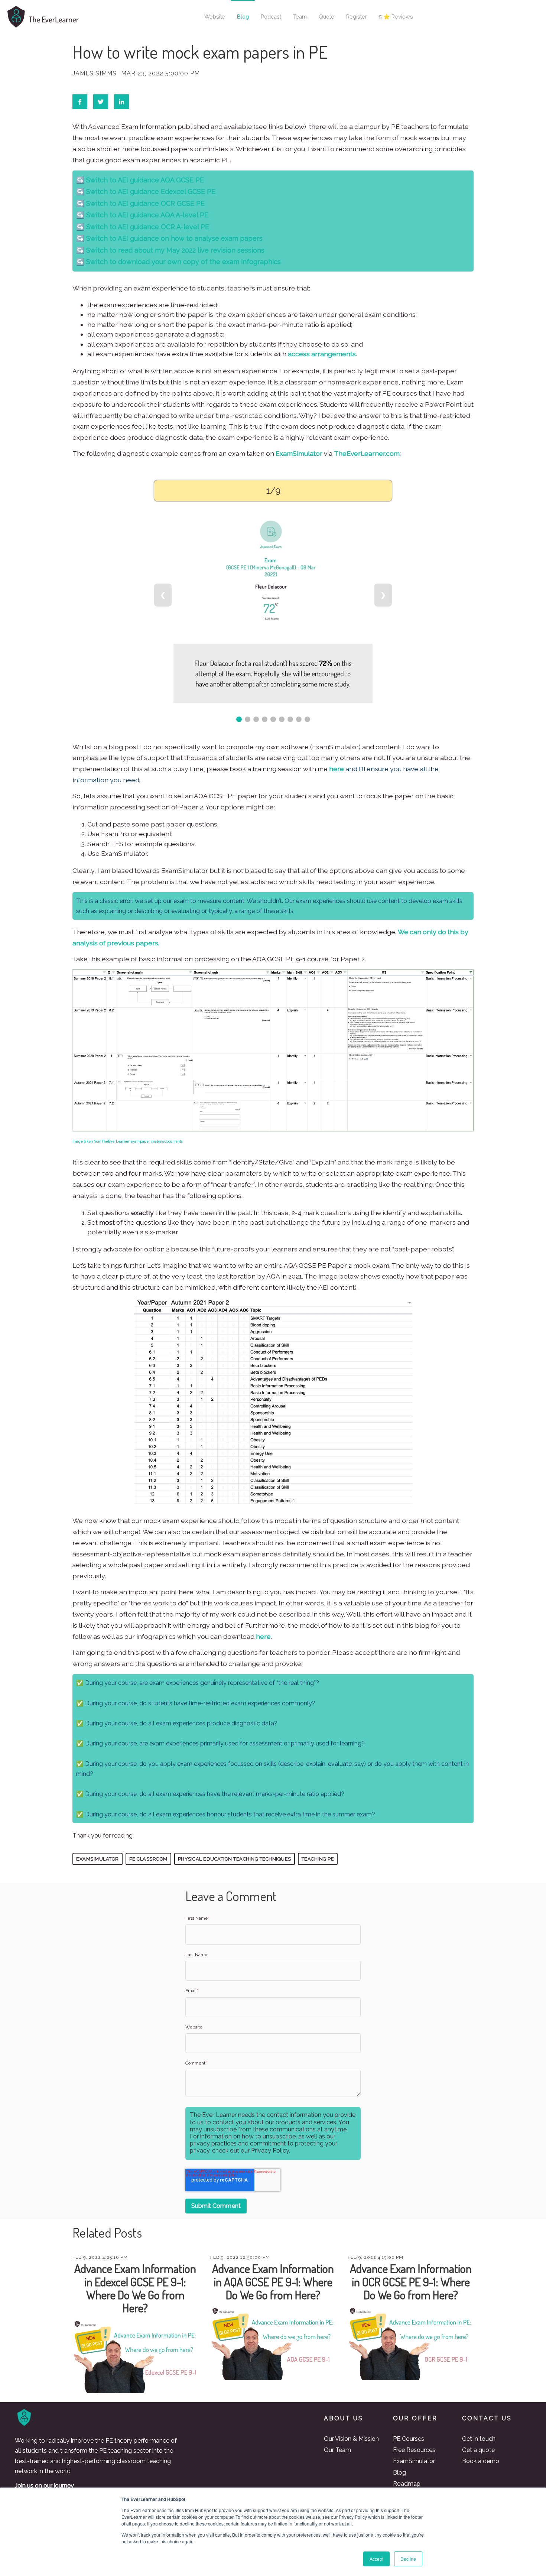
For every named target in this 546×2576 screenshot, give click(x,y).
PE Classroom (148, 1859)
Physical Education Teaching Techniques (235, 1859)
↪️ (80, 191)
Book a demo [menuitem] (481, 2461)
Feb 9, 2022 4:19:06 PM (376, 2257)
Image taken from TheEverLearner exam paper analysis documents (127, 1141)
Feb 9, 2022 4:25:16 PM (100, 2257)
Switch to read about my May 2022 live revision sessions (174, 250)
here (337, 769)
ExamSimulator (299, 453)
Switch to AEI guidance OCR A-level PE (147, 227)
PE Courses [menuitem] (409, 2439)
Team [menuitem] (300, 17)
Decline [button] (408, 2559)
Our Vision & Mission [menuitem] (351, 2439)
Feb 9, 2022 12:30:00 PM (240, 2257)
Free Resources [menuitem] (414, 2450)
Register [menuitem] (357, 17)
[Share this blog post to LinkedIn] (121, 102)
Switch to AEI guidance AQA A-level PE (146, 215)
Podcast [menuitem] (271, 17)
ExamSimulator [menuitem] (414, 2461)
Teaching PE (318, 1859)
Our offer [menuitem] (415, 2418)
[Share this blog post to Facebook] (80, 102)
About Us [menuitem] (344, 2418)
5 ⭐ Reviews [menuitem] (396, 17)
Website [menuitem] (215, 17)
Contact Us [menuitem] (487, 2418)
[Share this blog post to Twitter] (101, 102)
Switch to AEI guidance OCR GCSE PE (144, 203)
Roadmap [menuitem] (407, 2484)
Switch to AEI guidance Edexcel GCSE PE (150, 191)
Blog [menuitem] (243, 17)
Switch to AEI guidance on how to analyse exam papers (173, 238)
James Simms (95, 74)
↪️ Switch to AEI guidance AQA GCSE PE (140, 180)
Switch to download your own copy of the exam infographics (183, 262)
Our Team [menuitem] (337, 2450)
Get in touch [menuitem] (479, 2439)
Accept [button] (376, 2559)
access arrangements (322, 354)
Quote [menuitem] (326, 17)
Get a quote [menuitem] (478, 2450)
